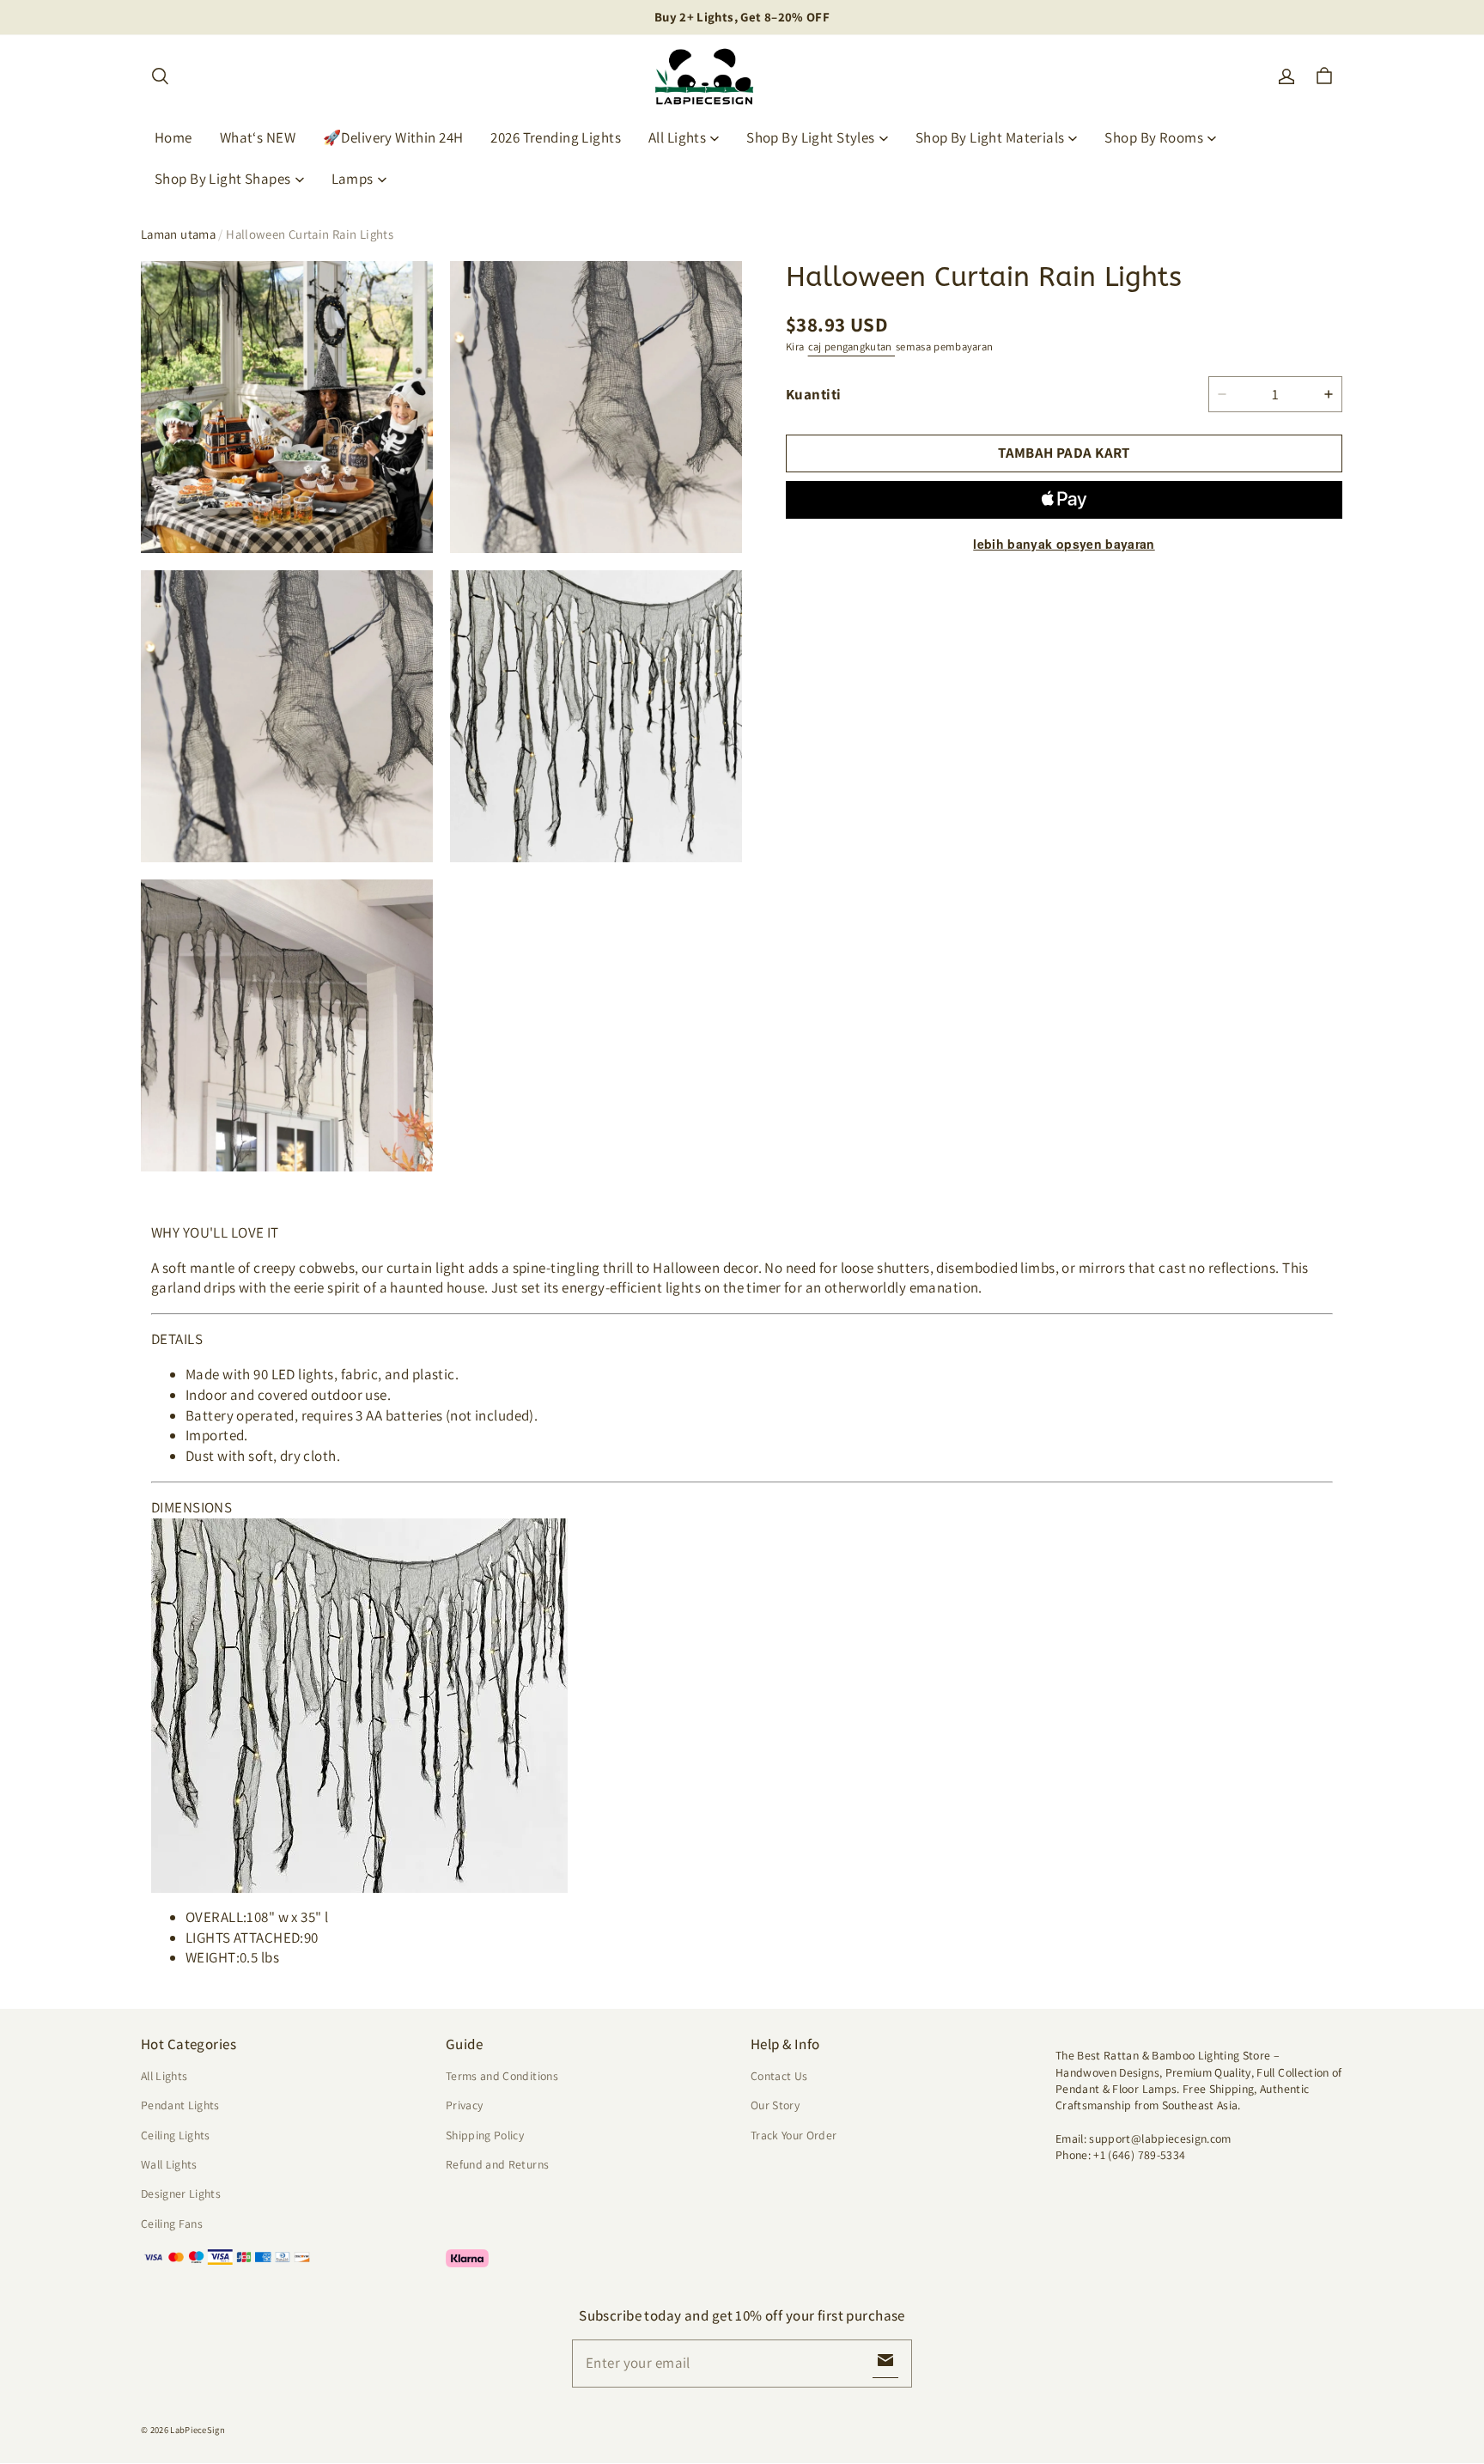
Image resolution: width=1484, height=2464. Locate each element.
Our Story (775, 2105)
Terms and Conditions (502, 2076)
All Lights (677, 137)
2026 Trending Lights (556, 137)
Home (173, 137)
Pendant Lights (180, 2105)
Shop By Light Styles (811, 137)
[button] (160, 76)
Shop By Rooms (1154, 137)
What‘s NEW (258, 137)
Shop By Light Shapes (223, 179)
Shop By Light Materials (990, 137)
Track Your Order (794, 2135)
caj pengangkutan (851, 346)
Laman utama (178, 234)
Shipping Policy (485, 2135)
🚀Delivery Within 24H (393, 137)
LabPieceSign (198, 2430)
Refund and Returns (497, 2164)
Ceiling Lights (176, 2135)
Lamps (353, 179)
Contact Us (779, 2076)
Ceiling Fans (172, 2224)
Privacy (464, 2105)
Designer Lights (181, 2193)
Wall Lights (169, 2164)
